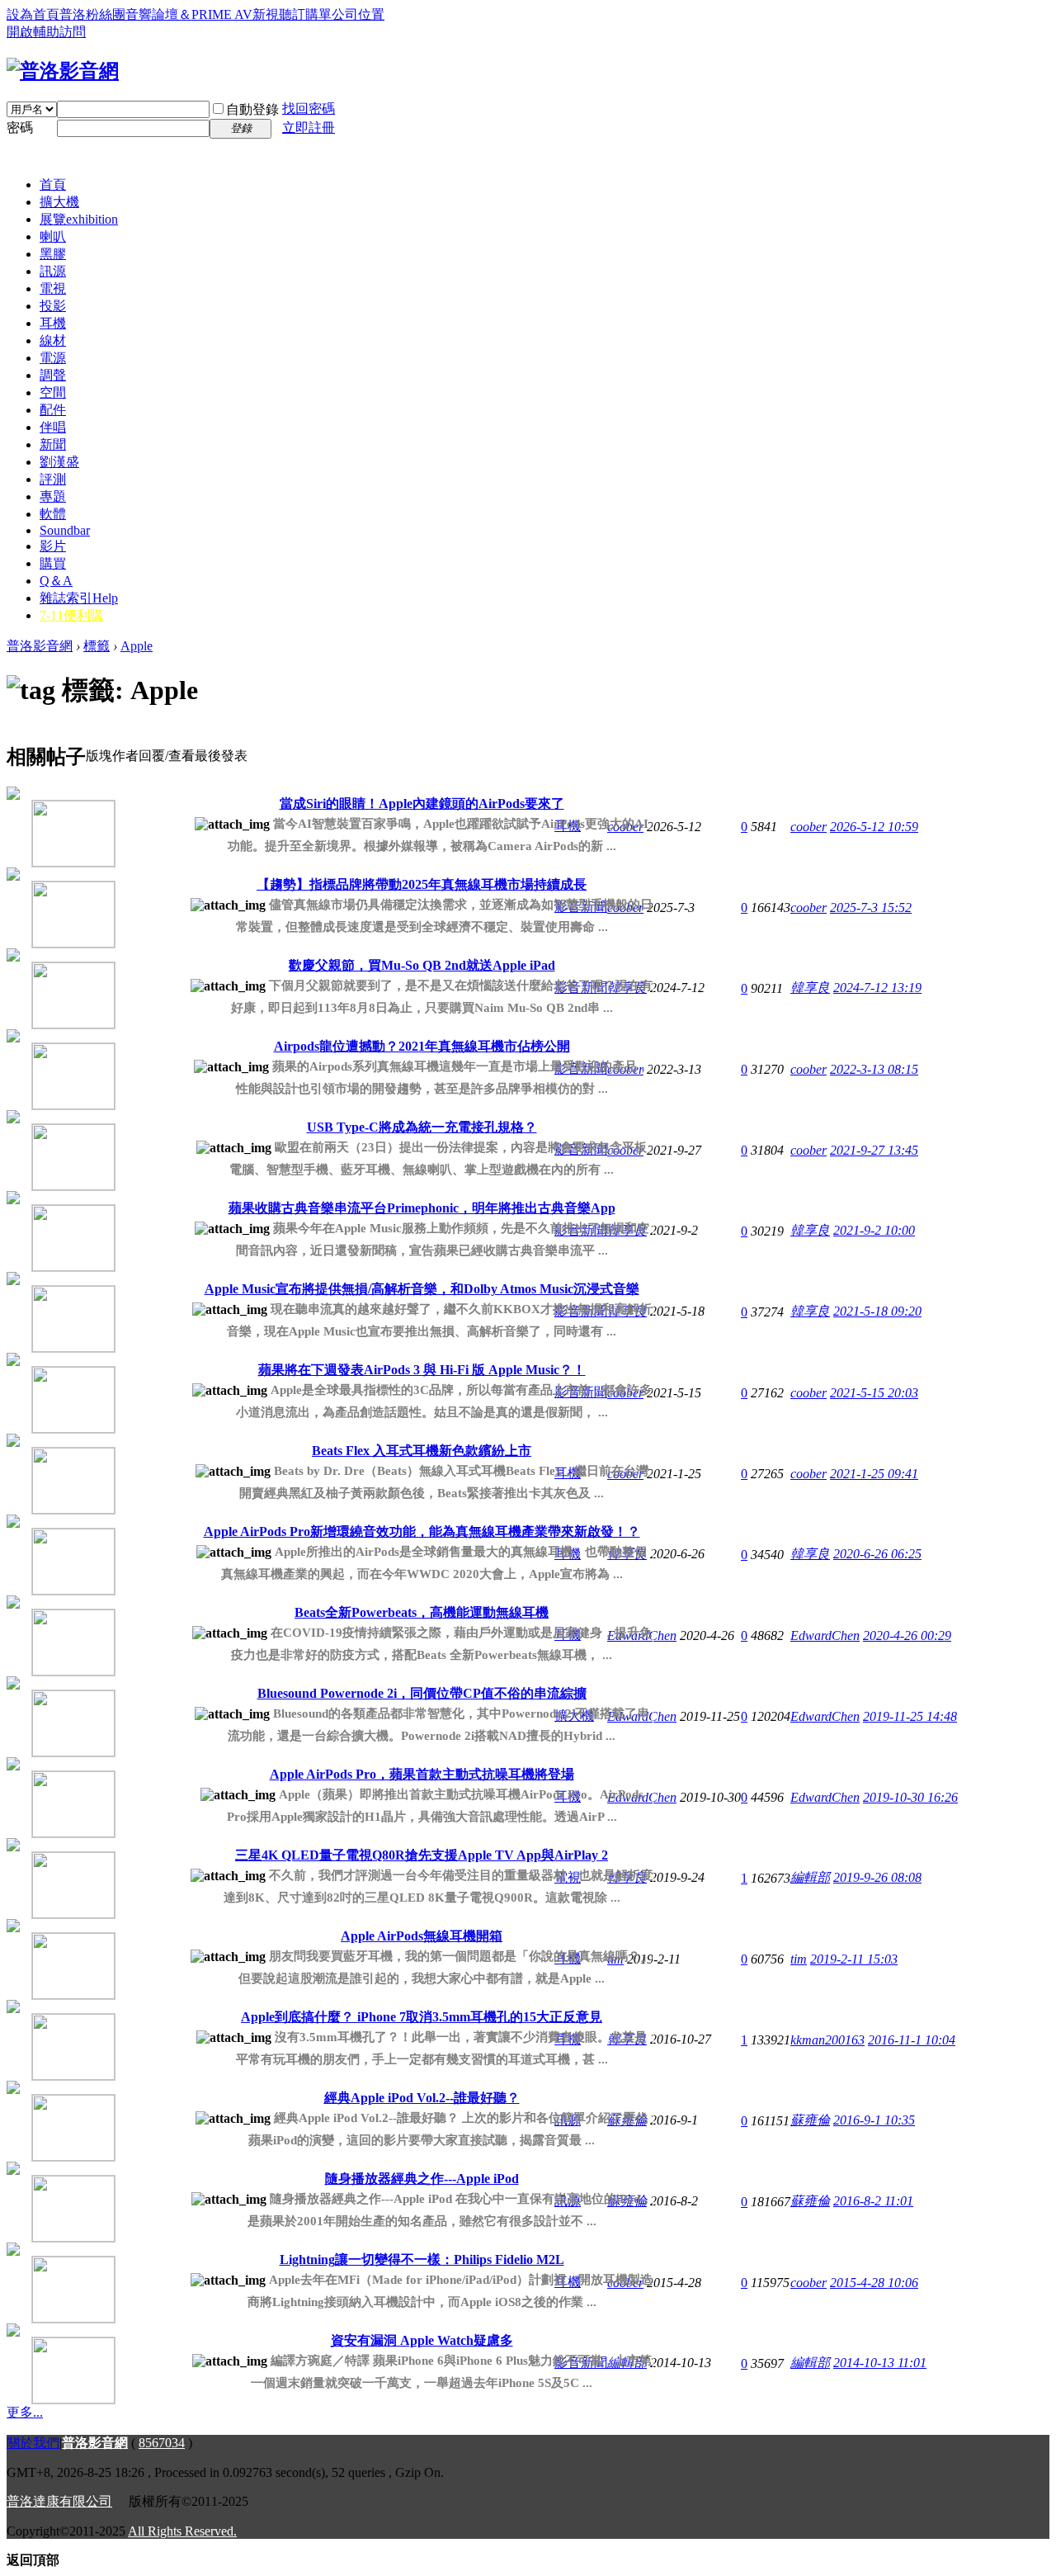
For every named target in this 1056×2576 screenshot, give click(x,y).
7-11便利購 (71, 615)
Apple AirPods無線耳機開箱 (422, 1936)
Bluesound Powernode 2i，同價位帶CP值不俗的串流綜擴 (422, 1693)
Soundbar (65, 530)
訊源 (53, 271)
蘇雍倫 (810, 2120)
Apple (137, 646)
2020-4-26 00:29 (907, 1635)
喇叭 (53, 236)
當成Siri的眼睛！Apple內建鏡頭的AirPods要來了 (422, 804)
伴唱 (53, 427)
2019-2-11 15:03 (854, 1959)
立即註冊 (309, 128)
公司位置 (358, 14)
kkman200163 (827, 2040)
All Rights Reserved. (182, 2531)
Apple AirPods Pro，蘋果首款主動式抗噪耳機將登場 (422, 1774)
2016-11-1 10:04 (912, 2040)
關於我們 (33, 2443)
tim (799, 1959)
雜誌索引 (79, 598)
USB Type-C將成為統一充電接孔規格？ (422, 1127)
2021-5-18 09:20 (877, 1311)
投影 (53, 306)
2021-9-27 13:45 (874, 1150)
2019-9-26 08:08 (877, 1877)
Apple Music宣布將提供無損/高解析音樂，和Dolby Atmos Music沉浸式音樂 (422, 1289)
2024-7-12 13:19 (877, 988)
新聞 (53, 444)
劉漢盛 (59, 462)
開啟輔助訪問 (46, 32)
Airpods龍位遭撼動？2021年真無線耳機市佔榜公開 (422, 1046)
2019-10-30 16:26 (910, 1797)
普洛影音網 (40, 646)
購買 (53, 563)
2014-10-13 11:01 (880, 2363)
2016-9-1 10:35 (874, 2120)
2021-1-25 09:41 (874, 1474)
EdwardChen (825, 1635)
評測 (53, 479)
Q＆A (56, 581)
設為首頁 (33, 14)
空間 (53, 392)
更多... (25, 2412)
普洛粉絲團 (92, 14)
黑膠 (53, 254)
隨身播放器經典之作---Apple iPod (422, 2179)
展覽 (79, 219)
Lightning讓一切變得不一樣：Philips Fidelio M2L (422, 2259)
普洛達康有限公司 (59, 2501)
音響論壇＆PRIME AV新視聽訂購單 (229, 14)
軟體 (53, 514)
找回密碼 (309, 109)
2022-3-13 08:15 (874, 1069)
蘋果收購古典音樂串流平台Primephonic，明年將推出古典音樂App (422, 1208)
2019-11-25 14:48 (910, 1716)
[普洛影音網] (63, 71)
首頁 (53, 184)
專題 (53, 496)
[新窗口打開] (49, 828)
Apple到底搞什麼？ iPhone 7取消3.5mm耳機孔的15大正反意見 (422, 2017)
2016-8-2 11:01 (873, 2201)
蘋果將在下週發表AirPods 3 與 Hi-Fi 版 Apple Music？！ (422, 1370)
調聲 (53, 375)
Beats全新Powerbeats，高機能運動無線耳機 (422, 1612)
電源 (53, 358)
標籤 (97, 646)
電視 (53, 288)
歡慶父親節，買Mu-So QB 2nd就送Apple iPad (422, 965)
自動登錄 (252, 109)
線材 (53, 340)
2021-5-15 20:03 (874, 1393)
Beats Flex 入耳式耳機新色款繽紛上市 (422, 1451)
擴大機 (59, 202)
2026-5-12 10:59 (874, 827)
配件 (53, 410)
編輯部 (810, 1877)
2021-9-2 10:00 (874, 1230)
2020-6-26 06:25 (877, 1554)
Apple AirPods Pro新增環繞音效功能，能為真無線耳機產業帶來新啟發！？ (422, 1531)
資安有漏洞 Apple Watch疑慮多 (422, 2340)
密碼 (20, 128)
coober (808, 827)
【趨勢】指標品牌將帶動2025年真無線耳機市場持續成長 (422, 884)
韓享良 (810, 988)
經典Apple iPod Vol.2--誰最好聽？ (422, 2098)
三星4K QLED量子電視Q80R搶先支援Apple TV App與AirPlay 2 (422, 1855)
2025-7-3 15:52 (871, 908)
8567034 (162, 2443)
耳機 (53, 323)
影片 (53, 546)
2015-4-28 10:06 (874, 2283)
